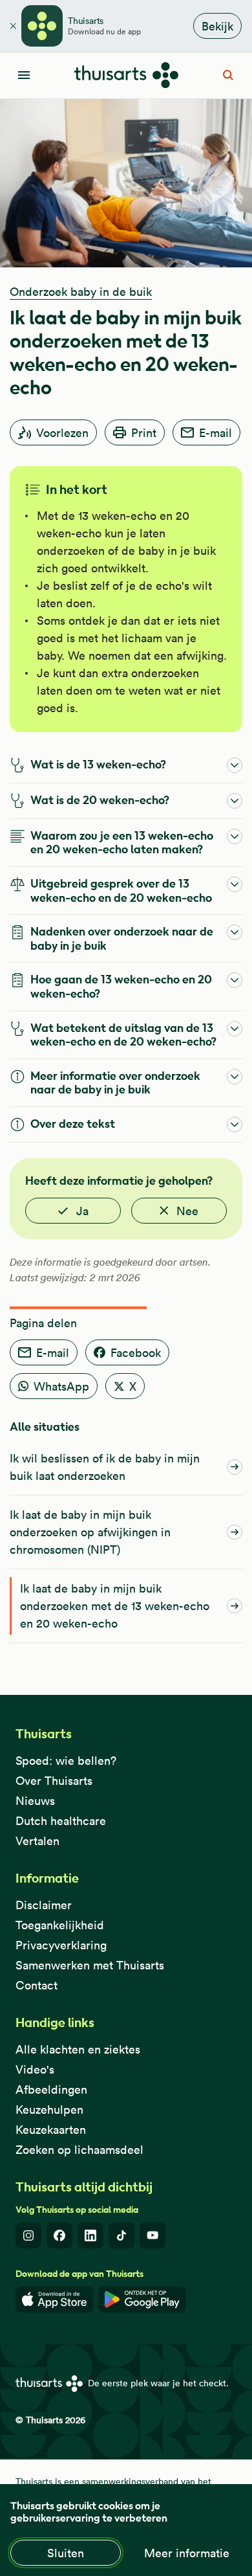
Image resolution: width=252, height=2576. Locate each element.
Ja (82, 1211)
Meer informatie (187, 2553)
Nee (187, 1211)
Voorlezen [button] (62, 433)
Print (144, 433)
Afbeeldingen (51, 2089)
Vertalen (37, 1841)
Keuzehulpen (49, 2110)
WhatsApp (61, 1386)
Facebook (136, 1353)
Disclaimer (44, 1905)
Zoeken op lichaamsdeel (79, 2150)
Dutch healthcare (61, 1821)
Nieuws (35, 1801)
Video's (35, 2069)
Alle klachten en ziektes (78, 2049)
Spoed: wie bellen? (66, 1761)
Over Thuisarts (54, 1781)
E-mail (215, 433)
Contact (37, 1985)
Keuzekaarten (51, 2130)
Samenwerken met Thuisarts (90, 1965)
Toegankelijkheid (60, 1925)
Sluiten (66, 2553)
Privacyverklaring (61, 1945)
